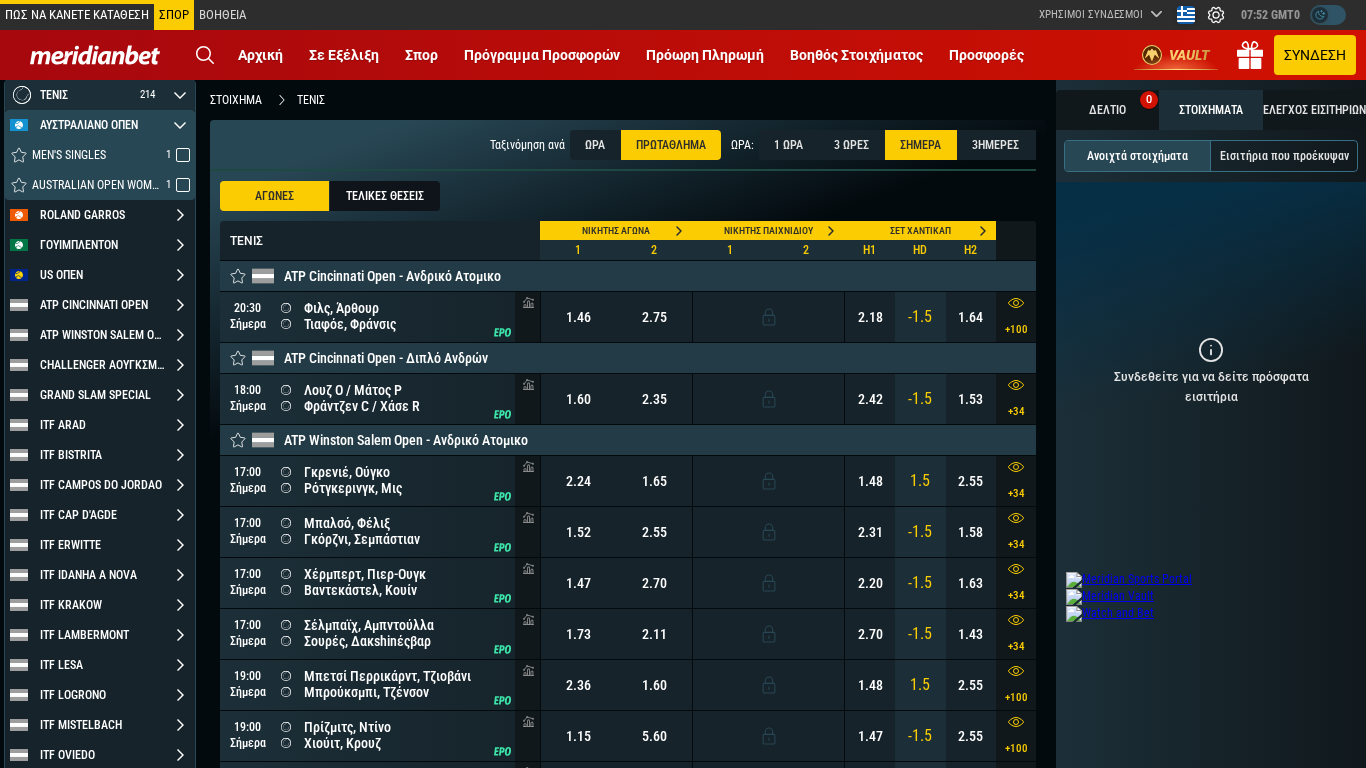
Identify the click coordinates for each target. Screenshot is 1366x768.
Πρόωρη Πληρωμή (705, 55)
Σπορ (421, 55)
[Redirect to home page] (95, 55)
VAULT (1189, 55)
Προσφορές (986, 55)
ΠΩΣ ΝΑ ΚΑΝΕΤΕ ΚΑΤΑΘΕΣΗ (77, 14)
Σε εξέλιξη (344, 55)
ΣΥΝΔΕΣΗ (1315, 55)
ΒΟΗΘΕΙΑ (222, 14)
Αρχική (260, 55)
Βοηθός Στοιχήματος (856, 55)
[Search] (205, 55)
